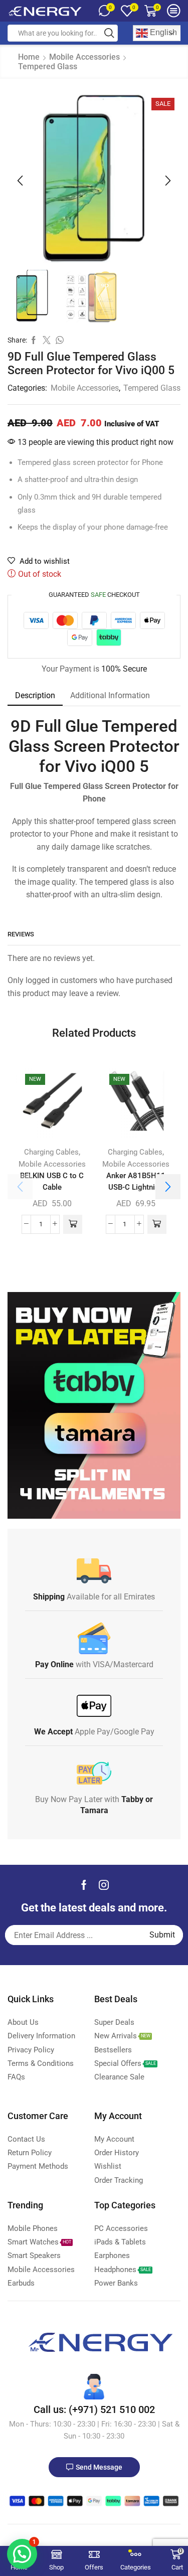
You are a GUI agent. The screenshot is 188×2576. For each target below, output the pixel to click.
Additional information (110, 695)
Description (35, 695)
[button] (20, 181)
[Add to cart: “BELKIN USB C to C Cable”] (73, 1224)
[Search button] (109, 33)
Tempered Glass (48, 66)
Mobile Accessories (84, 57)
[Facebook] (84, 1885)
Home (29, 57)
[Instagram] (104, 1885)
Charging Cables (51, 1152)
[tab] (35, 696)
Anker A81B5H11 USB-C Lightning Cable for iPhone (136, 1187)
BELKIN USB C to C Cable (52, 1181)
